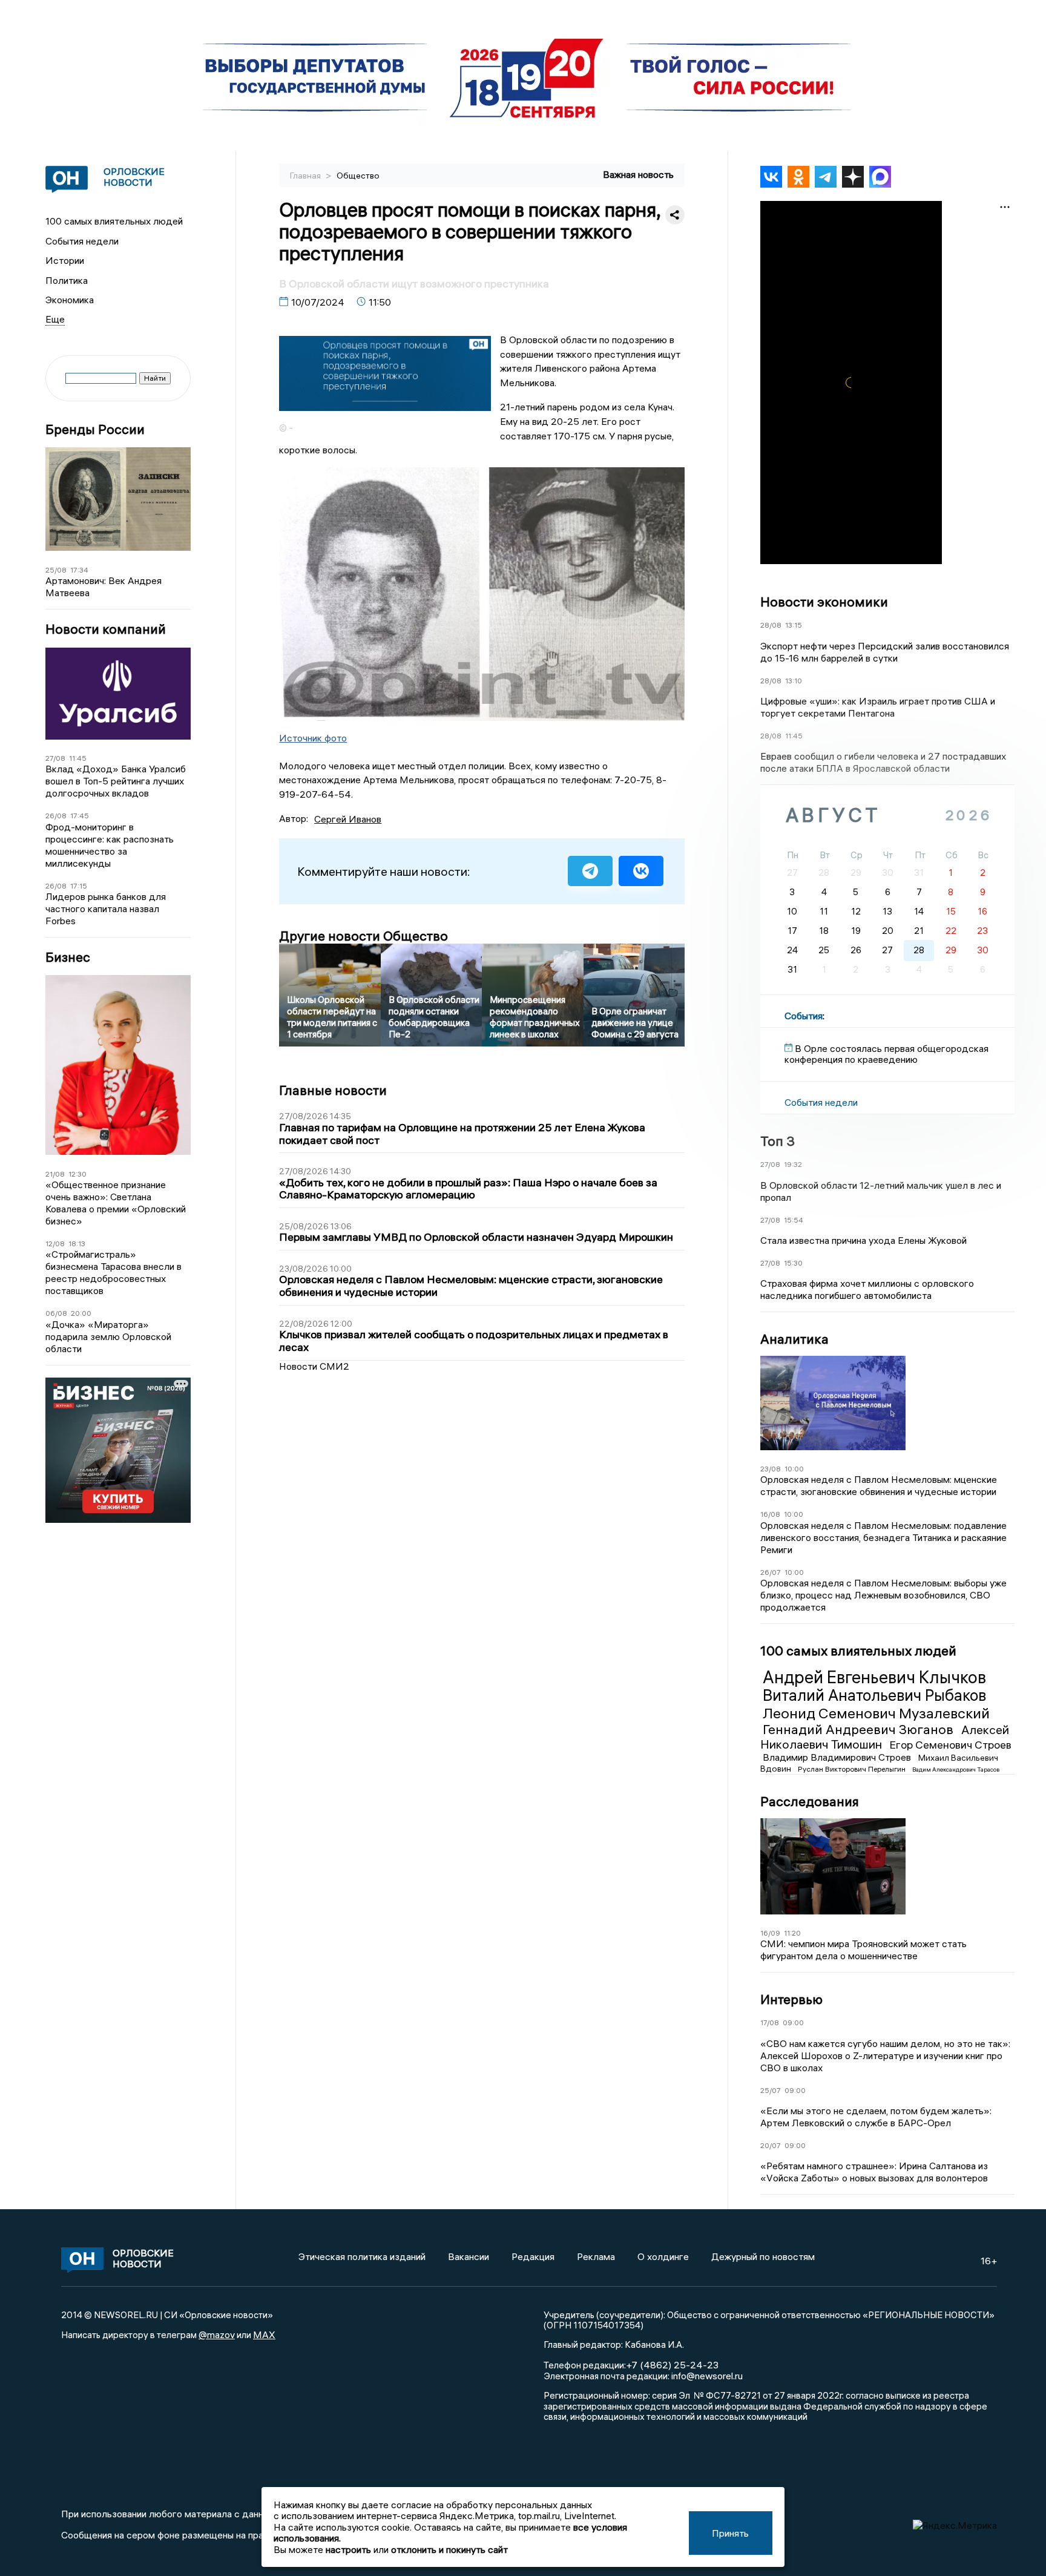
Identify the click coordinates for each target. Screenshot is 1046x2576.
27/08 (55, 758)
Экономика (70, 300)
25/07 (771, 2090)
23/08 (771, 1469)
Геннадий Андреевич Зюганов (860, 1729)
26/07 (771, 1572)
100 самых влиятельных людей (114, 221)
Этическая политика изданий (362, 2256)
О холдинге (663, 2256)
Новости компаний (106, 629)
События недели (82, 241)
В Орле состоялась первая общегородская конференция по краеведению (886, 1054)
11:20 (792, 1933)
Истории (65, 260)
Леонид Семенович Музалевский (876, 1713)
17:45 (80, 816)
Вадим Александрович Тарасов (956, 1769)
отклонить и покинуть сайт (449, 2549)
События (804, 1016)
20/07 (771, 2145)
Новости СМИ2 (314, 1366)
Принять (730, 2533)
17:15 (79, 886)
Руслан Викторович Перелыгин (853, 1769)
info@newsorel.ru (707, 2376)
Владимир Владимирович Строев (838, 1757)
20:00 (81, 1313)
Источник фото (313, 738)
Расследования (810, 1801)
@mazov (217, 2334)
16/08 (770, 1514)
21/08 (55, 1174)
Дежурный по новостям (763, 2256)
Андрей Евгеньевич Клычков (874, 1677)
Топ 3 (778, 1141)
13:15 (794, 625)
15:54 (794, 1220)
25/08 (56, 570)
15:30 (793, 1263)
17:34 (79, 570)
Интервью (791, 1999)
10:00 (794, 1469)
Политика (67, 280)
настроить (348, 2549)
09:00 (793, 2022)
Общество (358, 176)
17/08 (770, 2022)
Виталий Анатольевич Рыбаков (874, 1695)
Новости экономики (824, 602)
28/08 (771, 625)
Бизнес (68, 957)
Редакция (533, 2256)
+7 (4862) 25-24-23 (672, 2365)
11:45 (78, 758)
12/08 (55, 1244)
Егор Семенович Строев (950, 1745)
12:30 (77, 1174)
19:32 (793, 1164)
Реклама (596, 2256)
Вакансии (469, 2256)
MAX (264, 2334)
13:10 (794, 681)
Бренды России (95, 429)
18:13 (77, 1244)
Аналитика (794, 1339)
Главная (306, 176)
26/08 (56, 816)
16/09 (770, 1933)
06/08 (56, 1313)
